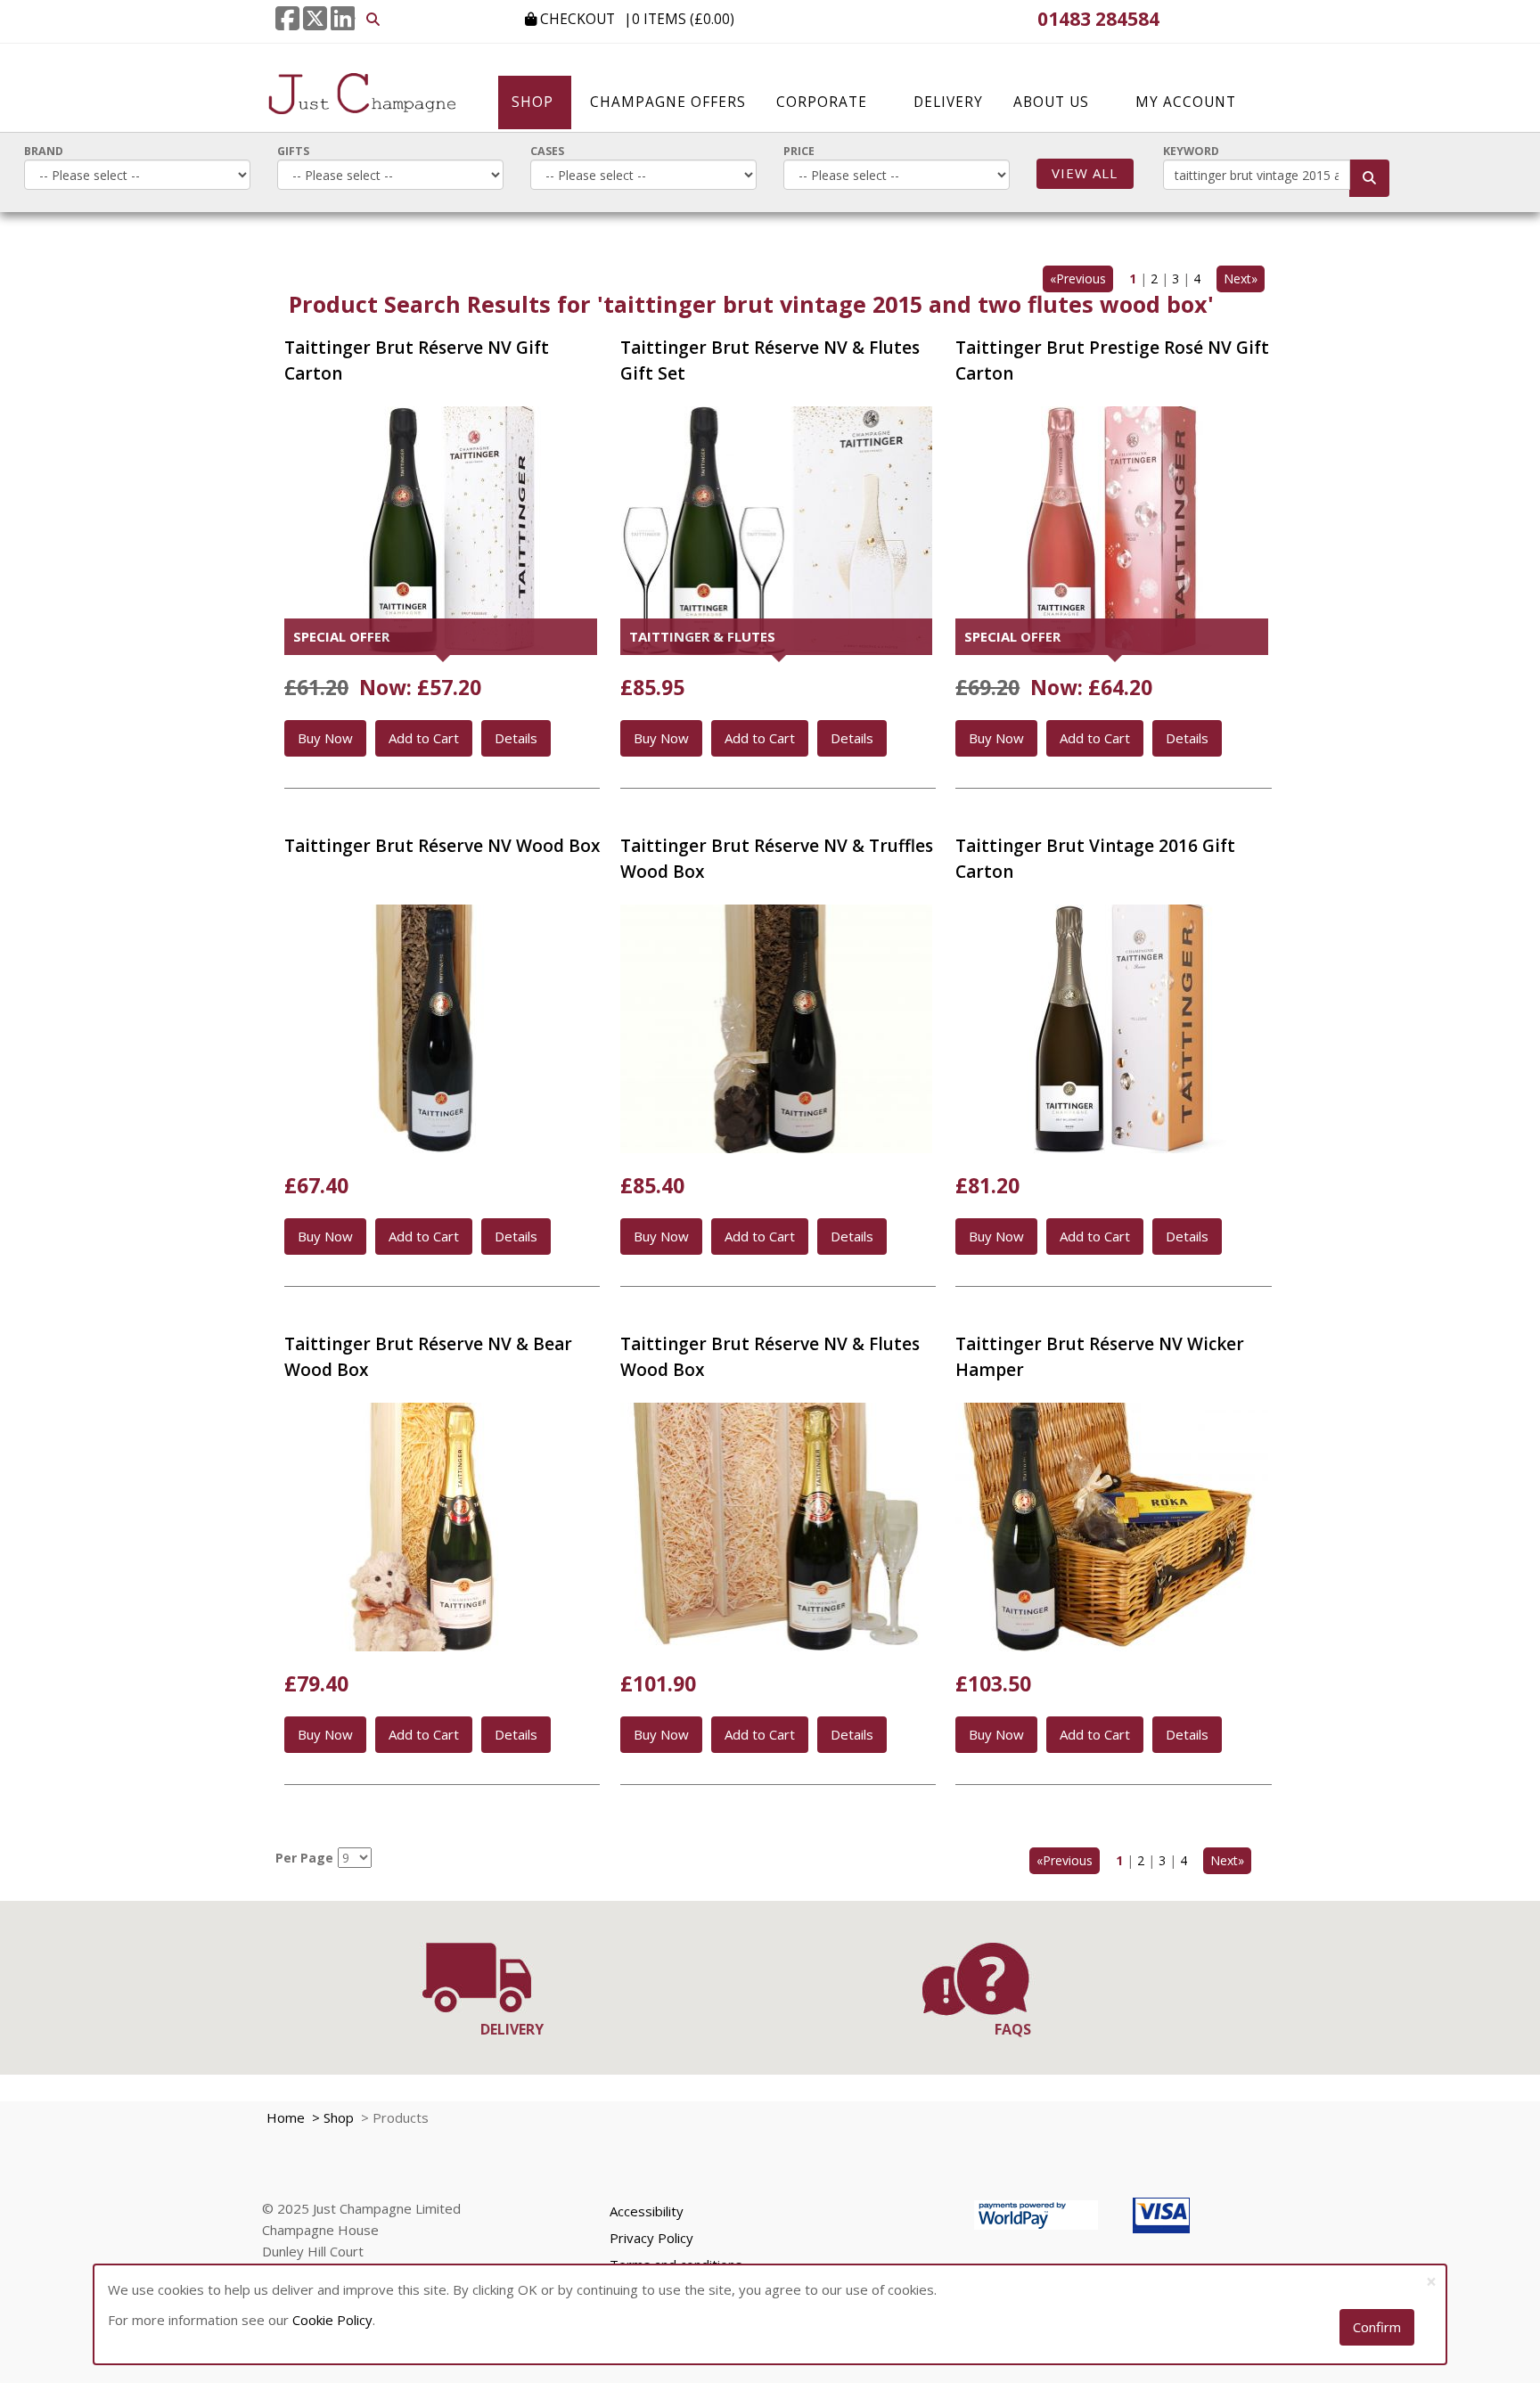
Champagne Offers (668, 102)
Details (516, 738)
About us (1051, 102)
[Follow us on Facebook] (287, 18)
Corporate (822, 102)
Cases (547, 151)
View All (1085, 173)
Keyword (1191, 151)
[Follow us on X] (315, 18)
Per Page (304, 1858)
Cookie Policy (332, 2320)
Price (799, 151)
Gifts (293, 151)
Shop (535, 102)
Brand (44, 151)
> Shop (331, 2117)
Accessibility (647, 2211)
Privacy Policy (651, 2238)
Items (683, 19)
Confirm (1377, 2327)
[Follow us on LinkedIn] (343, 18)
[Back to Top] (1520, 2136)
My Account (1186, 102)
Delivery (948, 102)
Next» (1241, 278)
